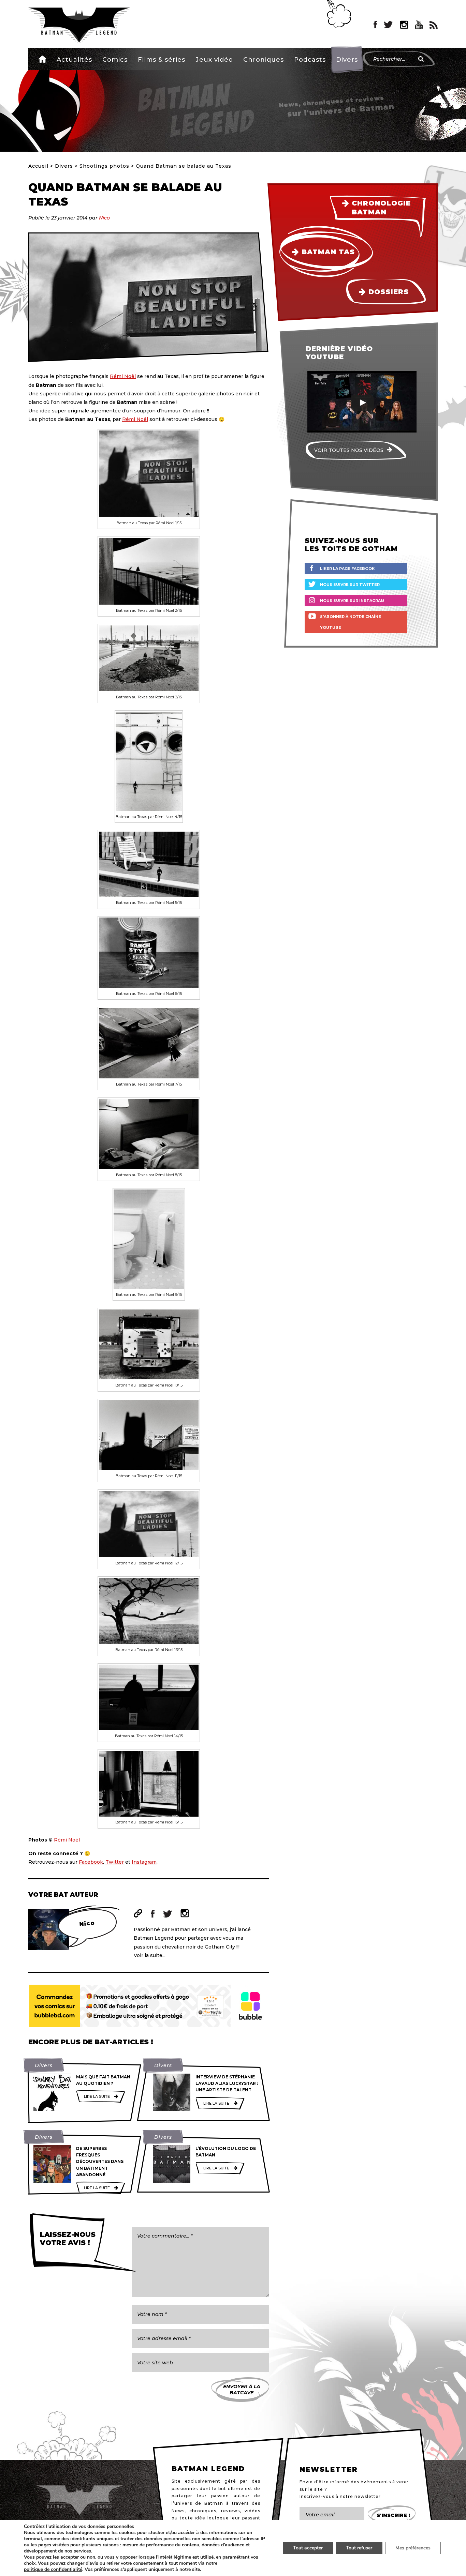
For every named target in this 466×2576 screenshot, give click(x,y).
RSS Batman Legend (434, 25)
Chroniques (264, 60)
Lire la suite (97, 2096)
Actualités (74, 60)
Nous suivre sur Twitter (350, 585)
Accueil (42, 59)
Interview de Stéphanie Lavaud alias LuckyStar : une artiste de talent (227, 2083)
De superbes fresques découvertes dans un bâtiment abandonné (100, 2162)
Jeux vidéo (214, 60)
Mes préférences (413, 2548)
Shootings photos (104, 166)
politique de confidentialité (53, 2570)
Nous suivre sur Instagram (352, 601)
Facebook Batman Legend (375, 25)
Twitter (115, 1862)
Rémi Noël (123, 376)
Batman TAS (328, 252)
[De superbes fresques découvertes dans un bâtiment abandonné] (52, 2164)
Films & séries (162, 60)
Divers (347, 60)
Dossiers (389, 292)
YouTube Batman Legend (419, 25)
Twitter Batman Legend (389, 25)
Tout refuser (359, 2548)
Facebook (91, 1862)
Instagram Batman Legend (404, 25)
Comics (115, 60)
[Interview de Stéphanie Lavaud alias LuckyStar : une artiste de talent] (172, 2092)
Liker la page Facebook (347, 569)
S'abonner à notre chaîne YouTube (351, 622)
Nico (104, 218)
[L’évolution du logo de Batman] (172, 2164)
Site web (138, 1913)
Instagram (144, 1862)
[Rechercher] (421, 59)
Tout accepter (308, 2548)
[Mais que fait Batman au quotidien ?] (52, 2092)
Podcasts (310, 60)
